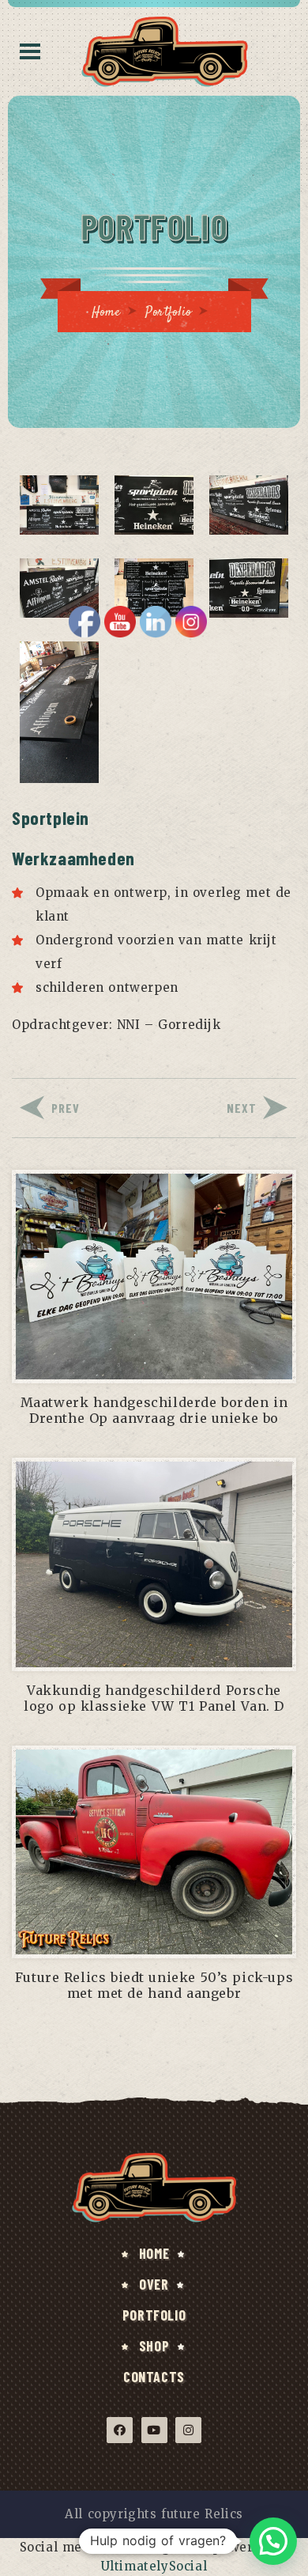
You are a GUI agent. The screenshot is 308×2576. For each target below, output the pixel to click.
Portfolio (168, 313)
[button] (273, 2541)
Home (106, 313)
